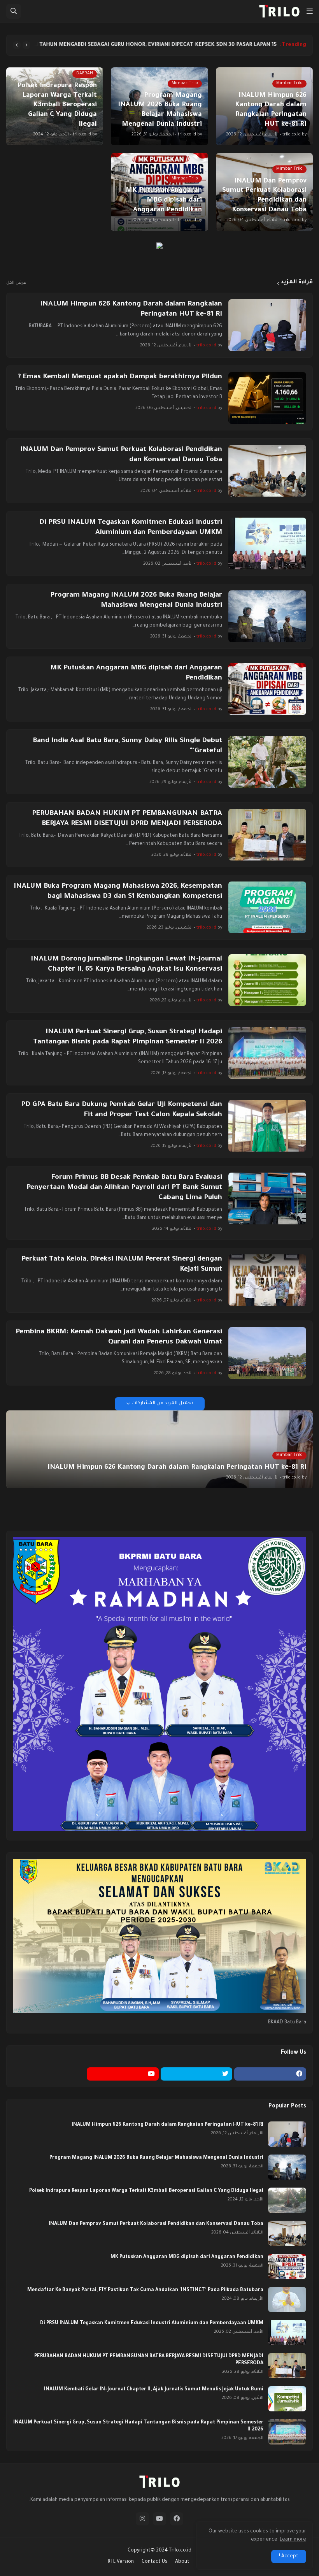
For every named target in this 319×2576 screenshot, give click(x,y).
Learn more (293, 2540)
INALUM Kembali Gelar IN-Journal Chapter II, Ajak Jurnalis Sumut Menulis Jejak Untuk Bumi (154, 2390)
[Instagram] (49, 2074)
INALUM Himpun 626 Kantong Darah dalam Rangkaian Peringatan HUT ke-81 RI (131, 309)
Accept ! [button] (289, 2557)
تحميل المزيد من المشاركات (162, 1403)
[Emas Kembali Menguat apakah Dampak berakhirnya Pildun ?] (267, 398)
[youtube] (123, 2074)
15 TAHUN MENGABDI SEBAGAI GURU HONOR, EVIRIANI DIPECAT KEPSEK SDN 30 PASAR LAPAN (158, 45)
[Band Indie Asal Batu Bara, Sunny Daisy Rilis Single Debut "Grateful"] (267, 762)
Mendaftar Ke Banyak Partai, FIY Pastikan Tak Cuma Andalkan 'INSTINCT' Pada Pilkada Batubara (145, 2290)
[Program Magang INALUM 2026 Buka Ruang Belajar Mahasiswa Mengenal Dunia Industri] (267, 616)
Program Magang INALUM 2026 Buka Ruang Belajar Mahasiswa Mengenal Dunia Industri (136, 601)
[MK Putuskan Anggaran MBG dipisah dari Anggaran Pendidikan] (267, 689)
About (182, 2562)
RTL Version (121, 2562)
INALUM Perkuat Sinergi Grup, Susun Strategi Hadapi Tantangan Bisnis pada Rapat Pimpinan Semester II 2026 (128, 1037)
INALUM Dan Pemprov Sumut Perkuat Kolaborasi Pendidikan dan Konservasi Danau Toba (121, 455)
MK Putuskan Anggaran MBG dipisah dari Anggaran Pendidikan (136, 673)
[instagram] (142, 2519)
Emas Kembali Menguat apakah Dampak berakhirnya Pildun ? (120, 377)
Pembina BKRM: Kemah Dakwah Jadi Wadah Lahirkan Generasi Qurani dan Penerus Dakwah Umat (119, 1337)
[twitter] (197, 2074)
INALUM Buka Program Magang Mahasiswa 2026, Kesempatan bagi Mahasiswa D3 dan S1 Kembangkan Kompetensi (118, 892)
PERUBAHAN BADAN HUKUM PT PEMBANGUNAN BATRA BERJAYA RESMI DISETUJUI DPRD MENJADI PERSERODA (127, 819)
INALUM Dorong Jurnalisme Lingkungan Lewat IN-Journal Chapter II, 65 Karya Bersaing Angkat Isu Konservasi (126, 964)
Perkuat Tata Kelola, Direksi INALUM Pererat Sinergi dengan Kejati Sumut (122, 1264)
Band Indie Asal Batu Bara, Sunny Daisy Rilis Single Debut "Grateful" (127, 746)
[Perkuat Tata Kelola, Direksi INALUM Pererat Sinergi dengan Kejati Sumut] (267, 1280)
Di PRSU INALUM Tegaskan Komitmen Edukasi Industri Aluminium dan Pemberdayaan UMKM (131, 528)
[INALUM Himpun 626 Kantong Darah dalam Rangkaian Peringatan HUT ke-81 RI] (267, 325)
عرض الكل (16, 283)
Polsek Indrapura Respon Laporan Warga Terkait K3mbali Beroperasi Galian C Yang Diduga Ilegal (146, 2191)
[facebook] (270, 2074)
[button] (310, 11)
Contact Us (154, 2562)
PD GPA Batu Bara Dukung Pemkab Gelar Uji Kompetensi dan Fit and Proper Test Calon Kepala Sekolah (122, 1110)
